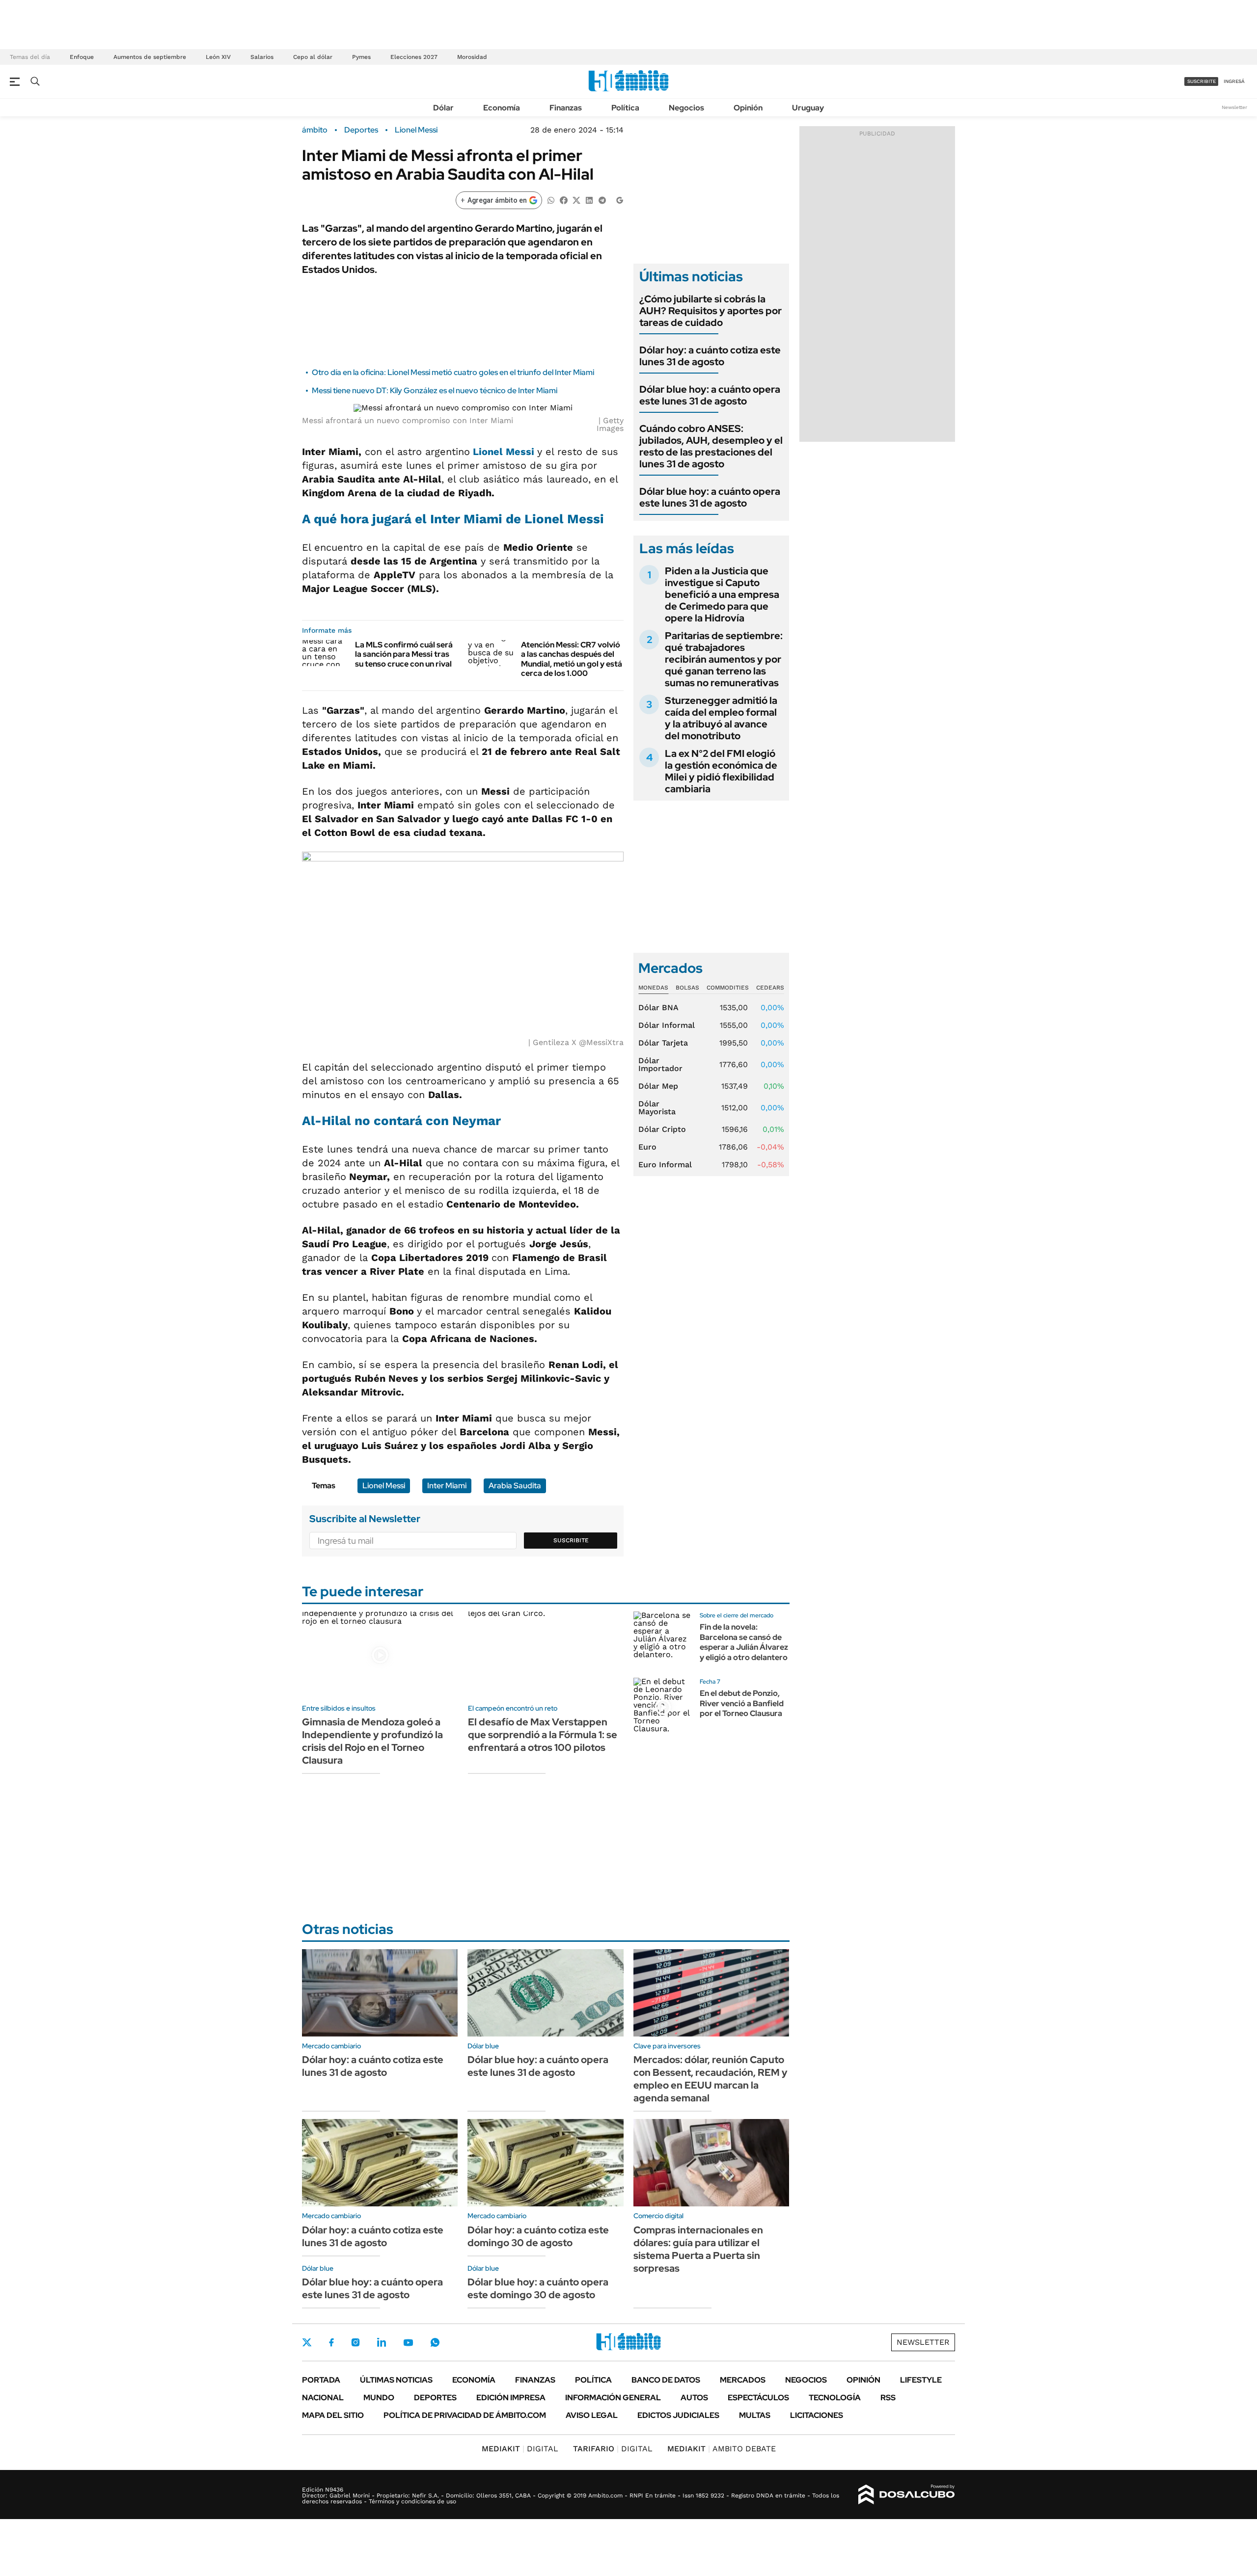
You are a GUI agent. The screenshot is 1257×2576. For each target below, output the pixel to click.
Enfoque (82, 57)
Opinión (748, 108)
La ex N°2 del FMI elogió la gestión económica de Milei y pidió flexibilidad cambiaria (721, 771)
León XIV (218, 57)
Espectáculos (758, 2398)
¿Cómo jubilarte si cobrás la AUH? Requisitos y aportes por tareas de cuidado (710, 311)
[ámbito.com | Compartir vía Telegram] (602, 200)
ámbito (315, 130)
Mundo (379, 2398)
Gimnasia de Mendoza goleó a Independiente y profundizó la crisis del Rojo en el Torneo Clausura (372, 1741)
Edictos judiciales (678, 2415)
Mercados (743, 2380)
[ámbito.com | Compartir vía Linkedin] (589, 200)
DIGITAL (520, 2449)
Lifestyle (921, 2380)
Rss (888, 2398)
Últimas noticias (396, 2380)
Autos (694, 2398)
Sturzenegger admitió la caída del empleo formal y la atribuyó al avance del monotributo (721, 718)
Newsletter (1234, 107)
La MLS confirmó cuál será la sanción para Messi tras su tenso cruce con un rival (404, 654)
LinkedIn (382, 2342)
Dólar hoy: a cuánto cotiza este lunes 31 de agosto (710, 356)
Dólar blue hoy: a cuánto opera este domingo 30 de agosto (538, 2288)
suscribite (1202, 81)
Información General (613, 2398)
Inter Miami (447, 1486)
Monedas (653, 988)
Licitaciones (817, 2415)
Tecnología (835, 2398)
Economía (502, 108)
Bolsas (687, 988)
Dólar (443, 108)
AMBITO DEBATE (722, 2449)
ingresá (1234, 81)
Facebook (331, 2342)
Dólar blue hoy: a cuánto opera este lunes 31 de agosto (710, 395)
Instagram (355, 2342)
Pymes (361, 57)
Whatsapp (435, 2342)
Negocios (686, 108)
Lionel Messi (416, 130)
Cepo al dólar (313, 57)
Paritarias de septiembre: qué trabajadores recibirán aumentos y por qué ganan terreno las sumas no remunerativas (724, 659)
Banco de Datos (666, 2380)
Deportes (361, 130)
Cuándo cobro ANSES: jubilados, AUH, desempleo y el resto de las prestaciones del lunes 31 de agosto (711, 446)
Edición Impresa (511, 2398)
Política (625, 108)
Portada (321, 2380)
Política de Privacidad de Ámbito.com (465, 2415)
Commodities (728, 988)
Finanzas (566, 108)
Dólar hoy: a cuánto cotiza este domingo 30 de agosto (538, 2236)
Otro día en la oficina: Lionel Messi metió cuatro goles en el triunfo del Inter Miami (453, 372)
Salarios (262, 57)
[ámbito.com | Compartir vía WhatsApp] (551, 200)
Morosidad (472, 57)
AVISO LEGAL (592, 2415)
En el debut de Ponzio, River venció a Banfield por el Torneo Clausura (742, 1704)
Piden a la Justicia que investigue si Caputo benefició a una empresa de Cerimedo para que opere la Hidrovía (722, 594)
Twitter (307, 2342)
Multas (755, 2415)
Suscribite (571, 1540)
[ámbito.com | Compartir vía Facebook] (564, 200)
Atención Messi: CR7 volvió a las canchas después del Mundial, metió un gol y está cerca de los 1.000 (572, 659)
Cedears (770, 988)
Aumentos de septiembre (150, 57)
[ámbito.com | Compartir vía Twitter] (576, 200)
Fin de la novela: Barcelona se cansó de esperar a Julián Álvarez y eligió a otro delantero (744, 1642)
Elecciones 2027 (414, 57)
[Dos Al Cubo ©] (907, 2495)
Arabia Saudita (515, 1486)
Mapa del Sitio (333, 2415)
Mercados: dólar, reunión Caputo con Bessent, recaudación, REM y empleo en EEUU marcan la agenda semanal (710, 2079)
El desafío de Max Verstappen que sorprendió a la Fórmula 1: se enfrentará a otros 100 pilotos (543, 1735)
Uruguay (808, 108)
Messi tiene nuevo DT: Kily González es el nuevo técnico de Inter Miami (435, 390)
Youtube (408, 2343)
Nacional (323, 2398)
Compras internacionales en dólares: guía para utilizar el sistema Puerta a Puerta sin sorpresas (698, 2249)
